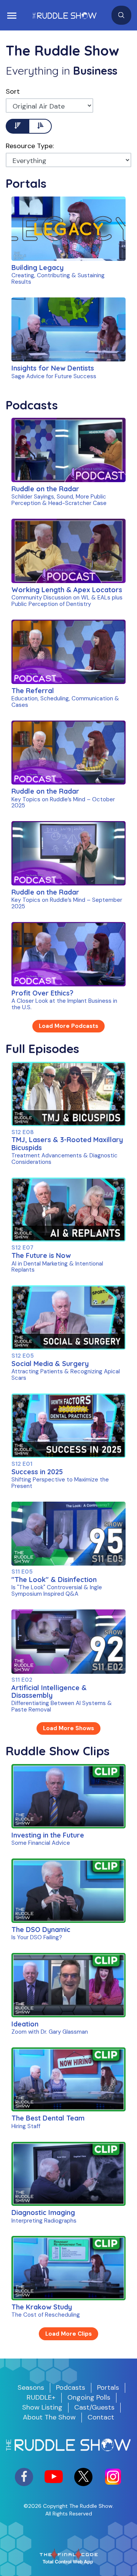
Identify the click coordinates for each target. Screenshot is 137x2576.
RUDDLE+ (41, 2397)
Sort (13, 91)
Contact (101, 2417)
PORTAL (45, 243)
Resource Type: (30, 146)
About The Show (49, 2417)
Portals (108, 2387)
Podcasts (71, 2387)
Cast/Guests (94, 2407)
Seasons (31, 2387)
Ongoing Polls (89, 2397)
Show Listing (42, 2407)
